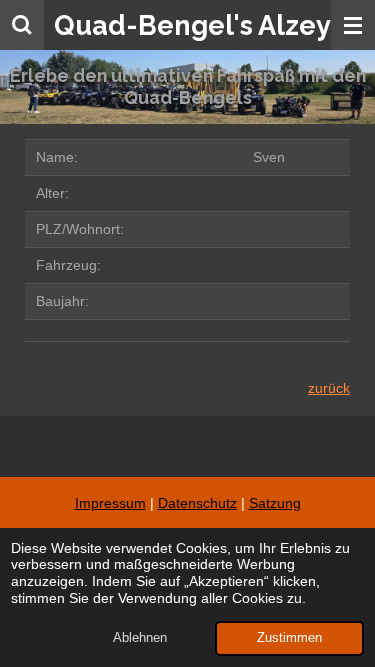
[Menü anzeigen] (353, 25)
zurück (329, 388)
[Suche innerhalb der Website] (22, 25)
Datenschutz (197, 503)
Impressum (110, 503)
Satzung (275, 503)
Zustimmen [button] (289, 638)
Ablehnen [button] (140, 638)
